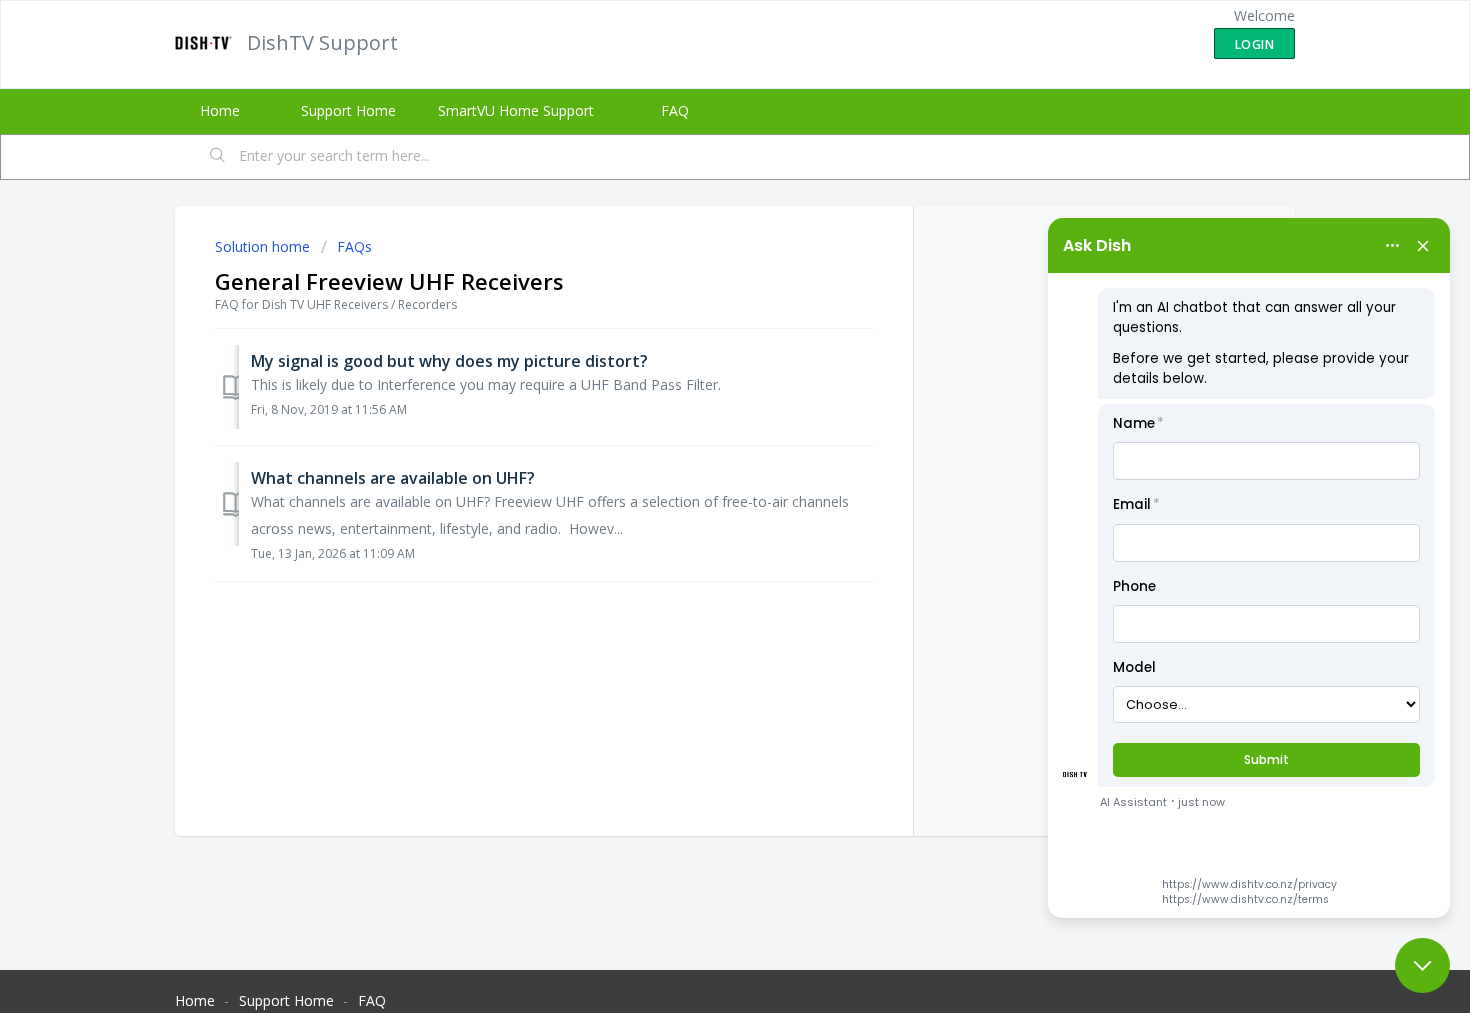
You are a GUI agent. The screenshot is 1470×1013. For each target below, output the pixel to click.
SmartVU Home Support (516, 110)
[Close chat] (1422, 965)
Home (220, 110)
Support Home (348, 110)
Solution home (264, 246)
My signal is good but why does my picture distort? (449, 361)
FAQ (675, 110)
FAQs (354, 246)
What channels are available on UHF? (393, 478)
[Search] (218, 157)
